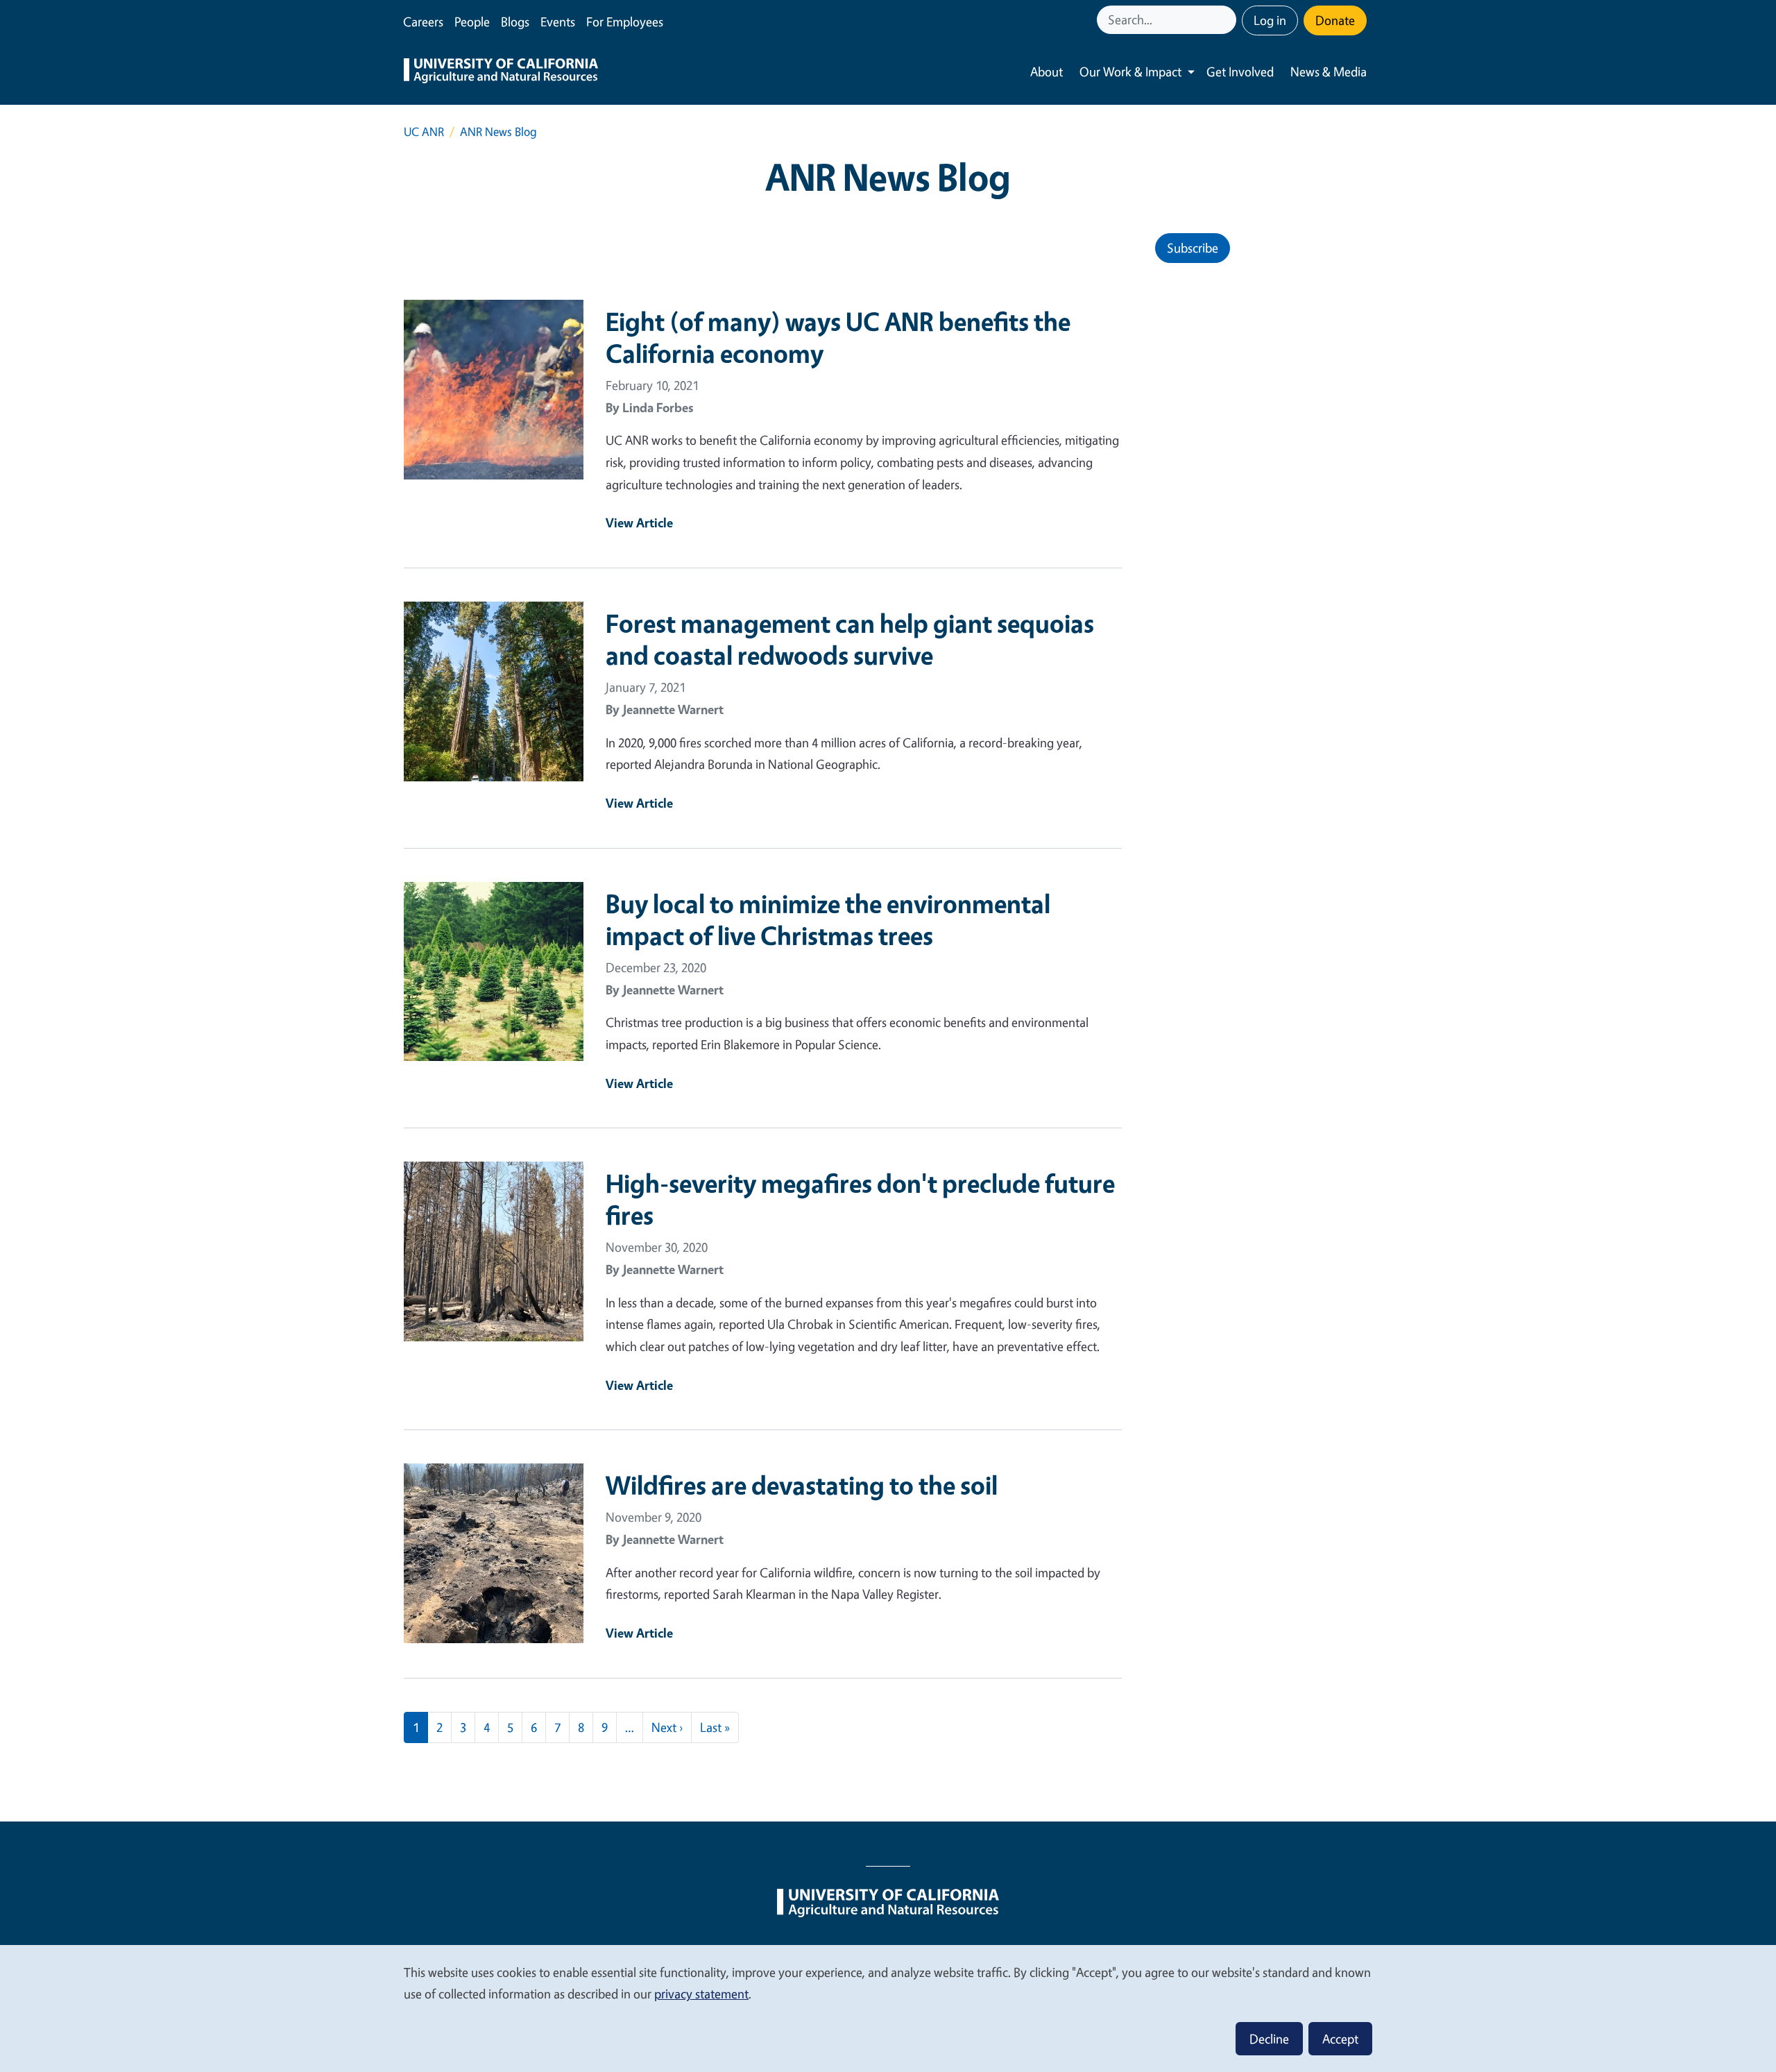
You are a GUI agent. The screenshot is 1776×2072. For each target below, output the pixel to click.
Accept (1340, 2039)
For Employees (625, 22)
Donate (1335, 20)
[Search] (1227, 20)
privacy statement (701, 1994)
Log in (1270, 20)
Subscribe (1193, 248)
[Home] (501, 72)
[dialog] (888, 2008)
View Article (639, 523)
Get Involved (1240, 71)
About (1047, 71)
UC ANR (424, 131)
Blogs (515, 22)
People (472, 22)
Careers (423, 22)
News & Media (1329, 71)
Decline (1269, 2039)
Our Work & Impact (1130, 71)
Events (558, 22)
